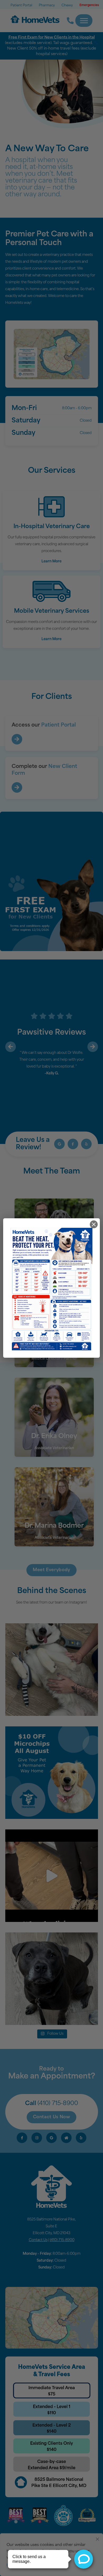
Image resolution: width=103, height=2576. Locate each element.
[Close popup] (94, 1224)
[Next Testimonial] (93, 1047)
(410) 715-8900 (58, 2104)
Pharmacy (47, 6)
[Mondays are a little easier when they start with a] (52, 1979)
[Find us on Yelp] (86, 1144)
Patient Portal (21, 6)
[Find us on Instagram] (37, 2138)
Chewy (67, 6)
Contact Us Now (52, 2117)
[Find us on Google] (59, 1144)
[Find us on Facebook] (73, 1144)
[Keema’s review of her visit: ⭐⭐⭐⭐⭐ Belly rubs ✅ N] (52, 1670)
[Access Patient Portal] (17, 739)
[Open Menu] (84, 21)
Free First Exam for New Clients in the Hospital (52, 38)
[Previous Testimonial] (11, 1047)
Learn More (51, 561)
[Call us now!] (67, 21)
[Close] (97, 2538)
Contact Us (38, 2240)
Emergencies (89, 5)
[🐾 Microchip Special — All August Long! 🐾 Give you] (52, 1773)
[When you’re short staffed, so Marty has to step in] (52, 1876)
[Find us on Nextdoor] (66, 2138)
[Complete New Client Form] (17, 787)
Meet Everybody (51, 1570)
